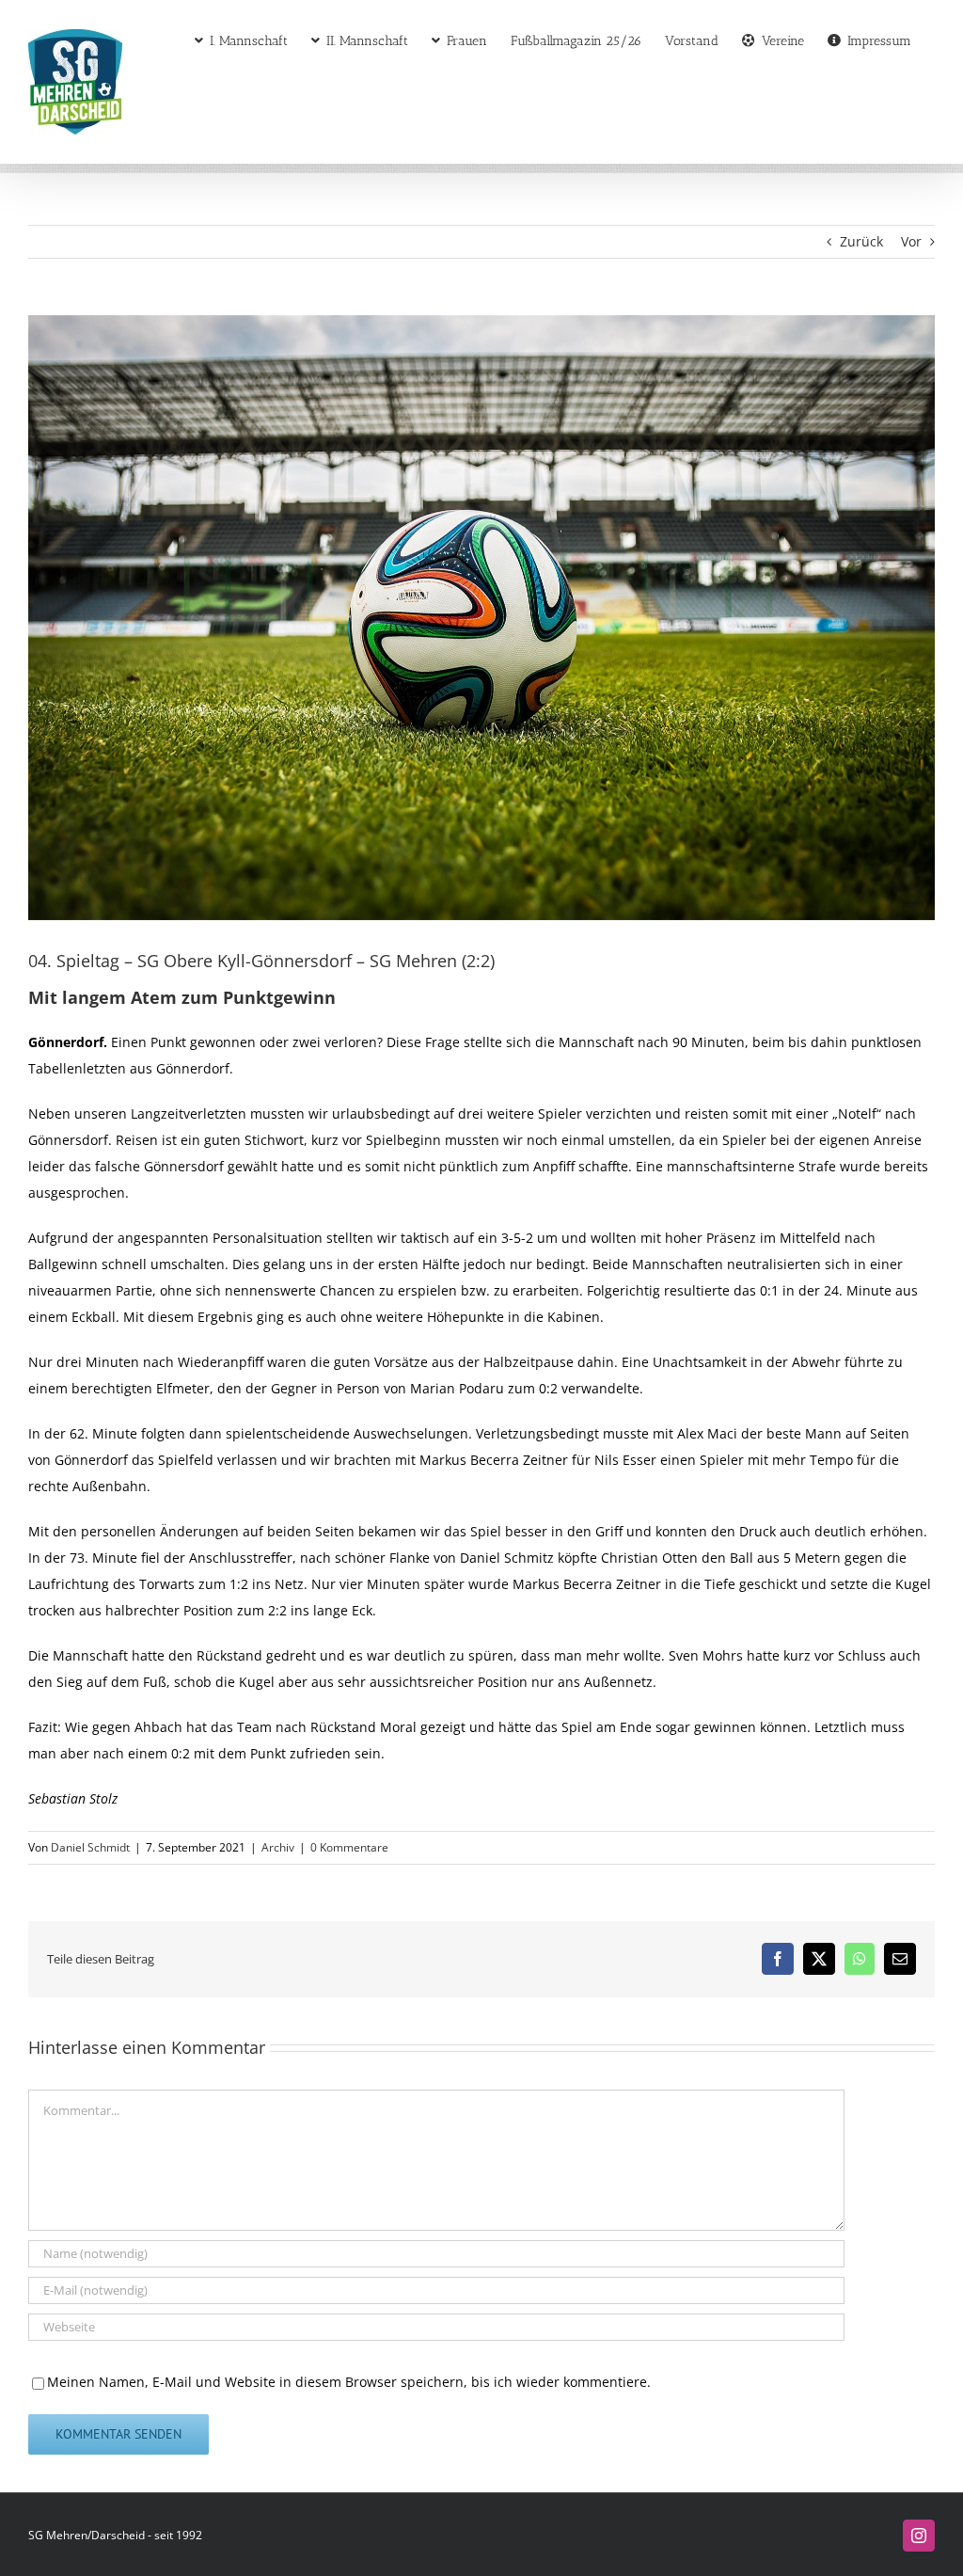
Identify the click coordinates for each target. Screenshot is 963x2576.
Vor (911, 241)
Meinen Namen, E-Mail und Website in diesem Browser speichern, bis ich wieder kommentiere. (349, 2382)
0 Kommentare (349, 1847)
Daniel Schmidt (90, 1847)
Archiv (278, 1847)
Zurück (861, 241)
